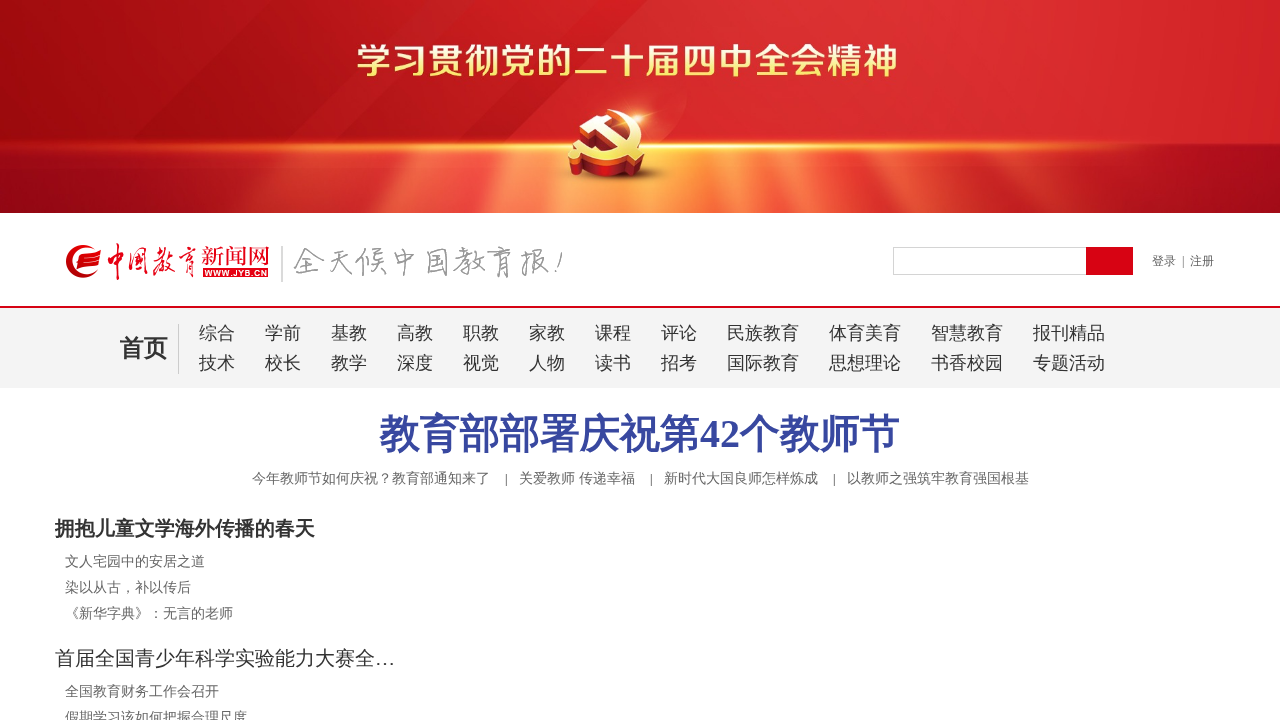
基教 (349, 333)
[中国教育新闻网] (321, 270)
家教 (547, 333)
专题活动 (1069, 363)
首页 (144, 348)
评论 (679, 333)
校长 (283, 363)
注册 (1202, 261)
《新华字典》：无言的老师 (149, 613)
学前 (283, 333)
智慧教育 (967, 333)
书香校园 (967, 363)
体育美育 (865, 333)
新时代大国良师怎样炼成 (741, 478)
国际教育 (763, 363)
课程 (613, 333)
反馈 (1232, 541)
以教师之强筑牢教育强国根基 (938, 478)
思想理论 (865, 363)
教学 (349, 363)
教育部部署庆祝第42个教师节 (640, 433)
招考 (679, 363)
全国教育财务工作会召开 (142, 691)
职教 (481, 333)
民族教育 (763, 333)
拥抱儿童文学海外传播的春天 (185, 528)
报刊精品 (1069, 333)
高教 (415, 333)
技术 (217, 363)
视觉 (481, 363)
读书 (613, 363)
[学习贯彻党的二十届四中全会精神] (640, 209)
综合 (217, 333)
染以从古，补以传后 (128, 587)
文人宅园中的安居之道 (135, 561)
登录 (1164, 261)
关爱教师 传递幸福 (577, 478)
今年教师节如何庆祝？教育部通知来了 (371, 478)
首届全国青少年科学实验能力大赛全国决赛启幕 (230, 658)
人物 (547, 363)
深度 (415, 363)
